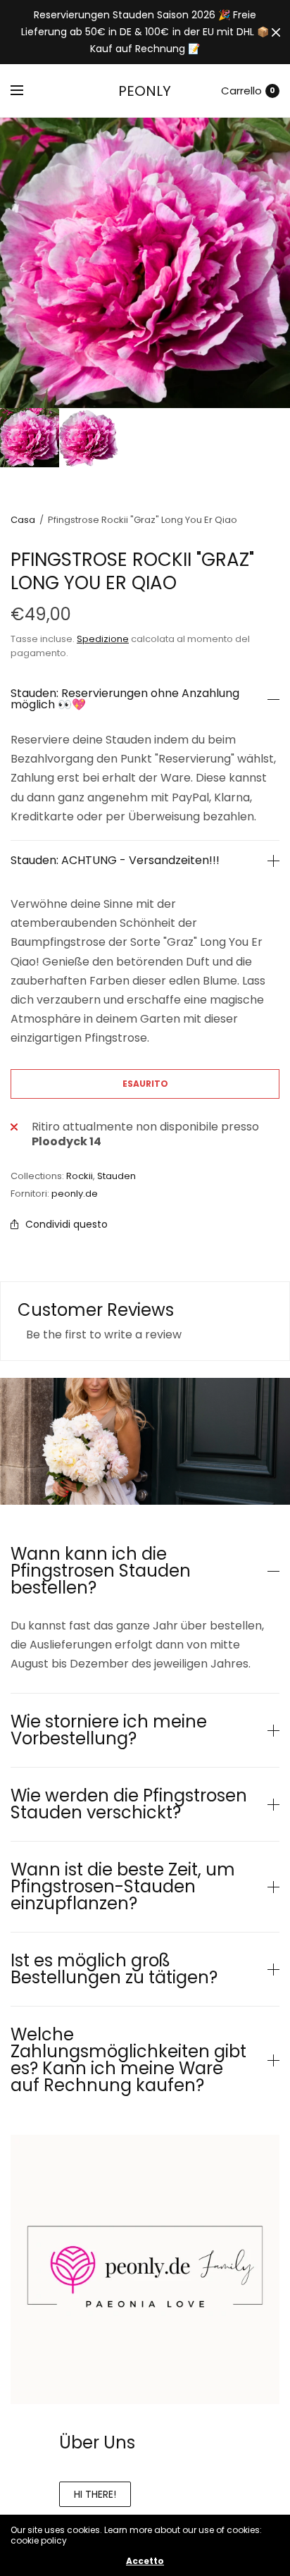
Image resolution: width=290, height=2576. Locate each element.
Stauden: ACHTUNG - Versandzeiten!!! (115, 861)
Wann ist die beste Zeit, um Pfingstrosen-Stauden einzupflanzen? (123, 1887)
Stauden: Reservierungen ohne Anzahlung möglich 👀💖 (125, 699)
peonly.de (75, 1194)
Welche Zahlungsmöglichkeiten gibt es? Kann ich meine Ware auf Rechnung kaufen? (128, 2060)
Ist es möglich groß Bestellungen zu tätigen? (114, 1969)
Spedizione (103, 639)
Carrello (241, 91)
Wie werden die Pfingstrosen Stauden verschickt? (129, 1804)
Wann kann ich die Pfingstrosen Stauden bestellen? (101, 1571)
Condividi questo (67, 1224)
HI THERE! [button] (95, 2494)
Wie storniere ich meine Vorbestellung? (109, 1730)
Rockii (80, 1176)
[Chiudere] (276, 32)
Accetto (145, 2561)
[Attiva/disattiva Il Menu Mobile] (26, 91)
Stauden (116, 1176)
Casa (23, 520)
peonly (145, 91)
